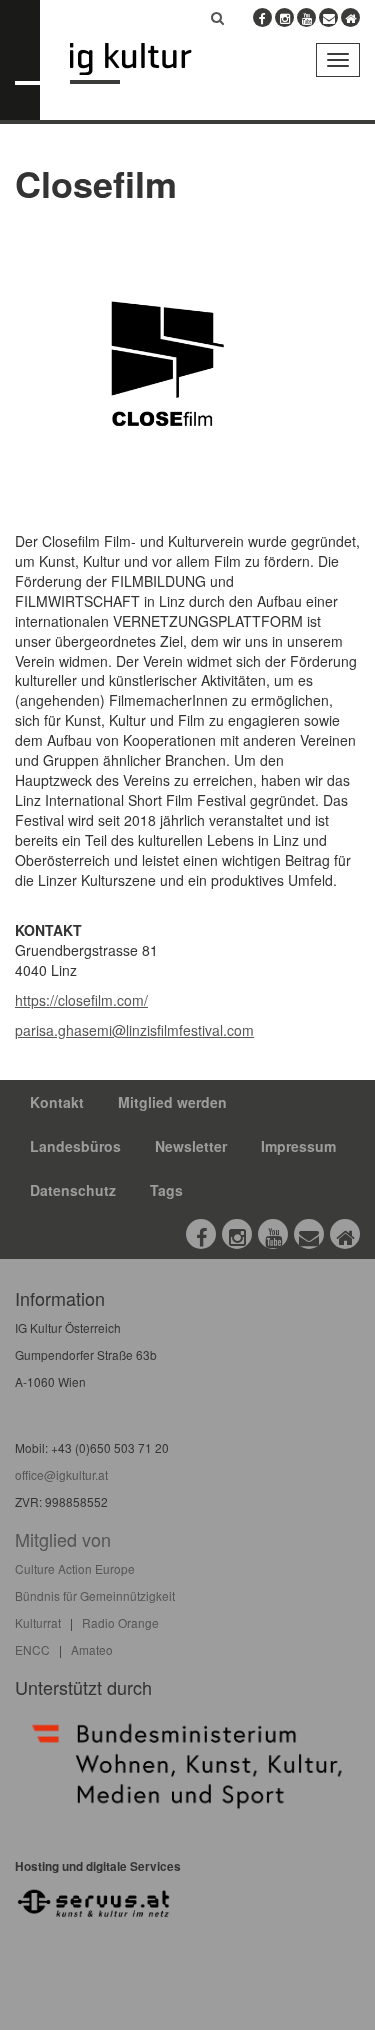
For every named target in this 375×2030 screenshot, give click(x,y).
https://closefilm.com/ (81, 1000)
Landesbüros (75, 1146)
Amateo (92, 1649)
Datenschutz (73, 1190)
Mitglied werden (172, 1102)
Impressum (298, 1146)
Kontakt (57, 1102)
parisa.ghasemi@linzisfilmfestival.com (134, 1030)
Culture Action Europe (75, 1568)
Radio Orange (120, 1622)
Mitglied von (63, 1539)
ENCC (32, 1649)
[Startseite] (145, 63)
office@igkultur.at (61, 1474)
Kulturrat (38, 1622)
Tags (166, 1190)
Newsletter (191, 1146)
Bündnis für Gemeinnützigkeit (95, 1595)
